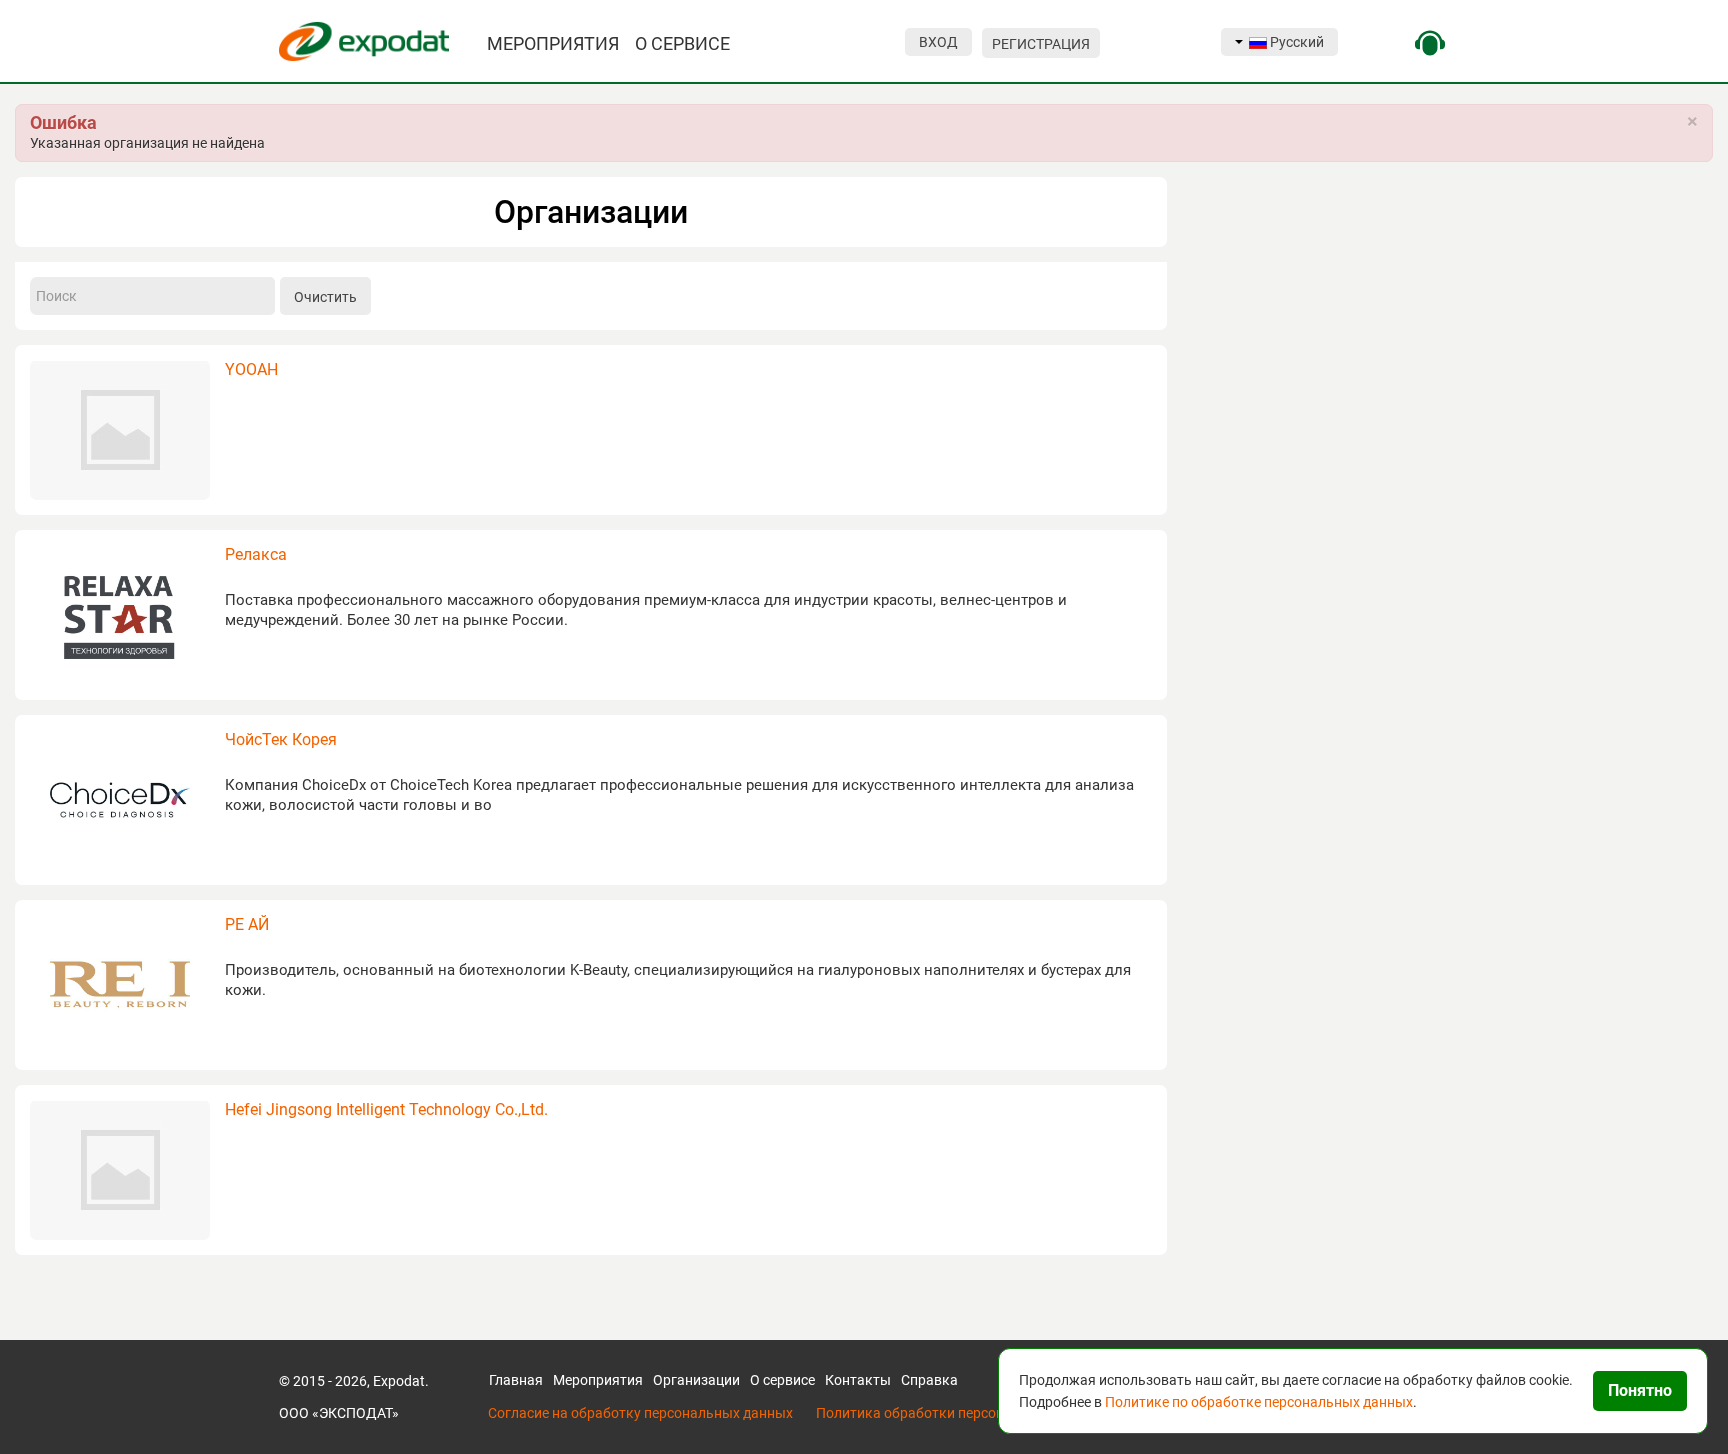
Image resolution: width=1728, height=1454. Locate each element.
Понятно (1640, 1390)
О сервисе (782, 1380)
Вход (938, 42)
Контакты (858, 1380)
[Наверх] (30, 1415)
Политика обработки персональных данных (961, 1413)
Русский (1295, 42)
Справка (929, 1380)
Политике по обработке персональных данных (1259, 1402)
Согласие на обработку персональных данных (640, 1413)
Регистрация (1041, 44)
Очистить (325, 297)
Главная (516, 1380)
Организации (696, 1380)
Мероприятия (598, 1380)
